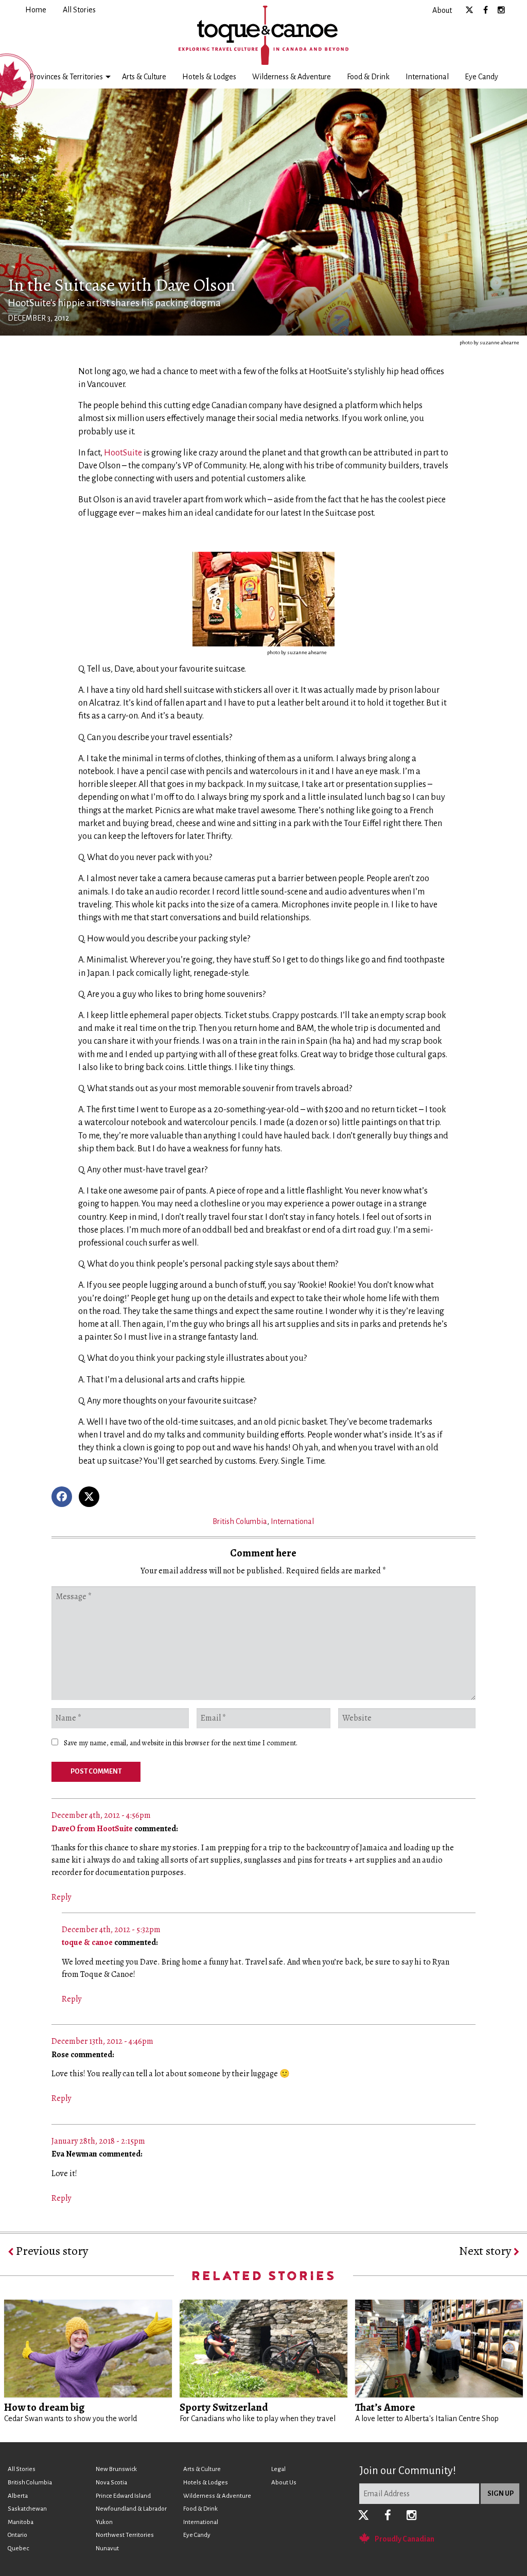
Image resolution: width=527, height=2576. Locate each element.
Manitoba (21, 2522)
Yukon (104, 2522)
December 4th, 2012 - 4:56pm (101, 1815)
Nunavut (107, 2548)
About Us (284, 2483)
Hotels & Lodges (209, 77)
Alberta (18, 2496)
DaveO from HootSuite (92, 1829)
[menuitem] (36, 10)
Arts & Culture (144, 77)
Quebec (18, 2548)
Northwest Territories (125, 2535)
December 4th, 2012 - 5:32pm (111, 1930)
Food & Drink (368, 77)
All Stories (22, 2469)
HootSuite (123, 453)
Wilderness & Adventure (292, 77)
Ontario (17, 2535)
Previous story (51, 2251)
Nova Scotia (111, 2483)
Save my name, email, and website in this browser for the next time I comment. (181, 1743)
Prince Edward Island (123, 2496)
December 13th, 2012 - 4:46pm (102, 2041)
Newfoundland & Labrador (131, 2509)
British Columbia (240, 1521)
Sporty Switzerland (224, 2407)
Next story (486, 2251)
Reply (61, 1897)
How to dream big (44, 2407)
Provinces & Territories (66, 77)
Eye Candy (481, 77)
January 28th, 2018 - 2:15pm (98, 2141)
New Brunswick (116, 2469)
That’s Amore (385, 2407)
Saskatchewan (27, 2509)
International (427, 77)
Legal (278, 2469)
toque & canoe (87, 1942)
